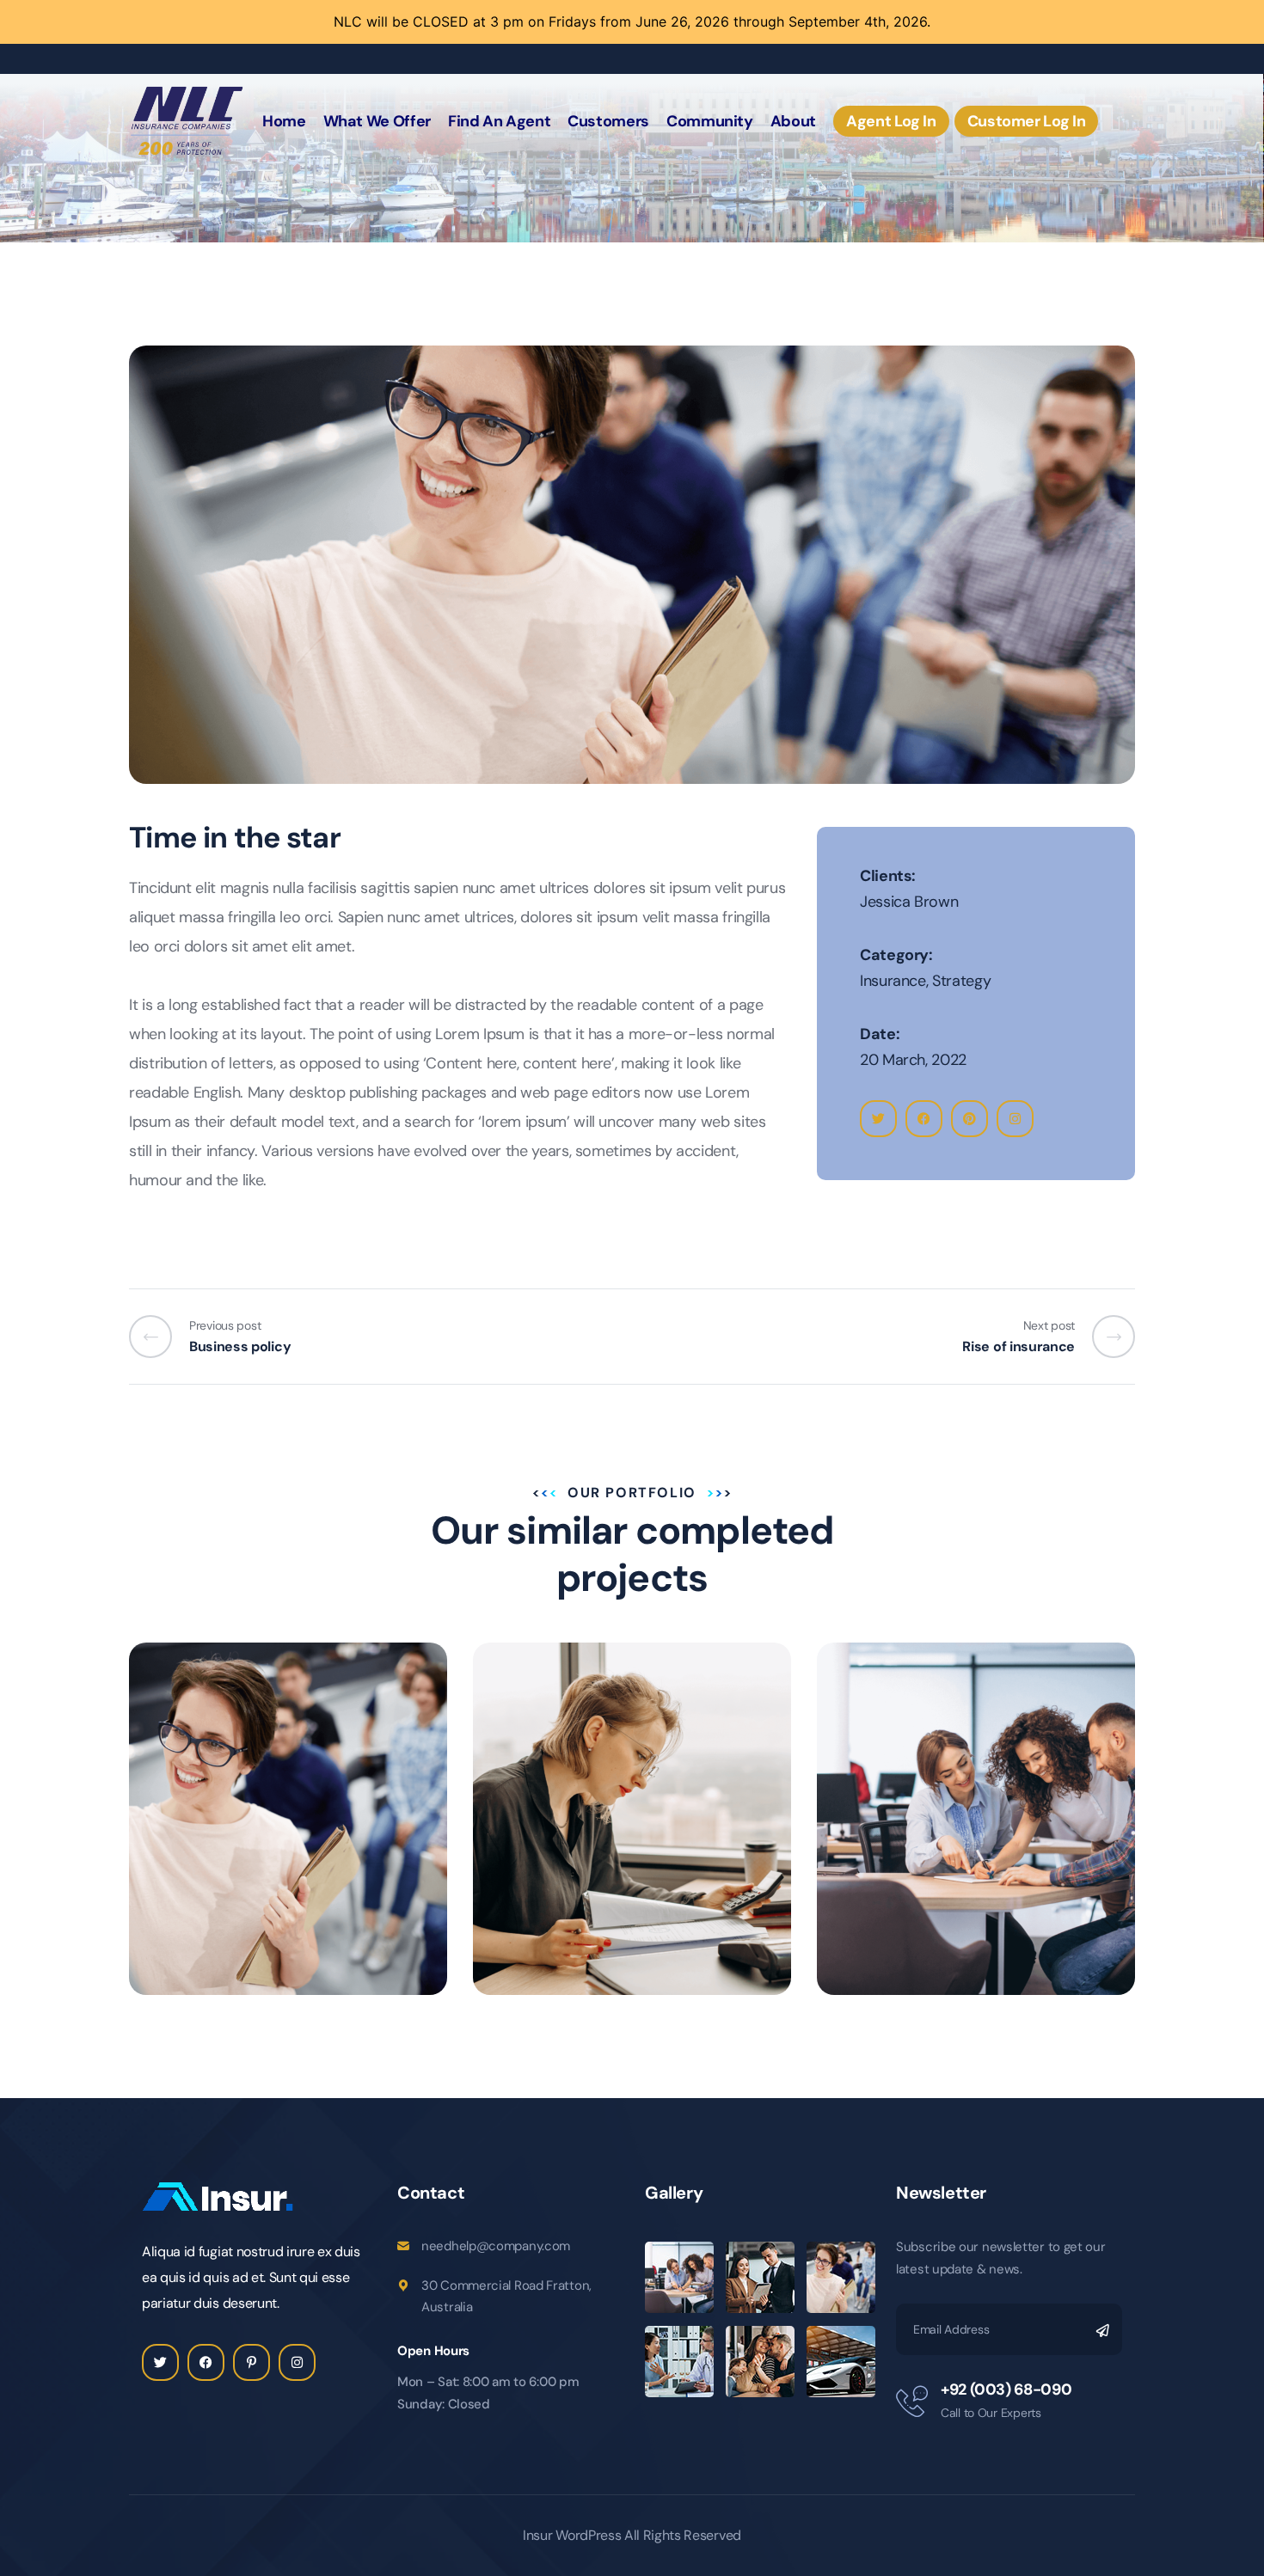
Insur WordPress (572, 2535)
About (793, 121)
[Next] (1105, 1337)
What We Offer (377, 121)
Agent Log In (891, 121)
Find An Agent (499, 121)
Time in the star (239, 1863)
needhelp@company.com (496, 2246)
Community (710, 121)
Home (284, 121)
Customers (608, 121)
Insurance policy (933, 1863)
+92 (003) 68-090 (1006, 2389)
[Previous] (159, 1337)
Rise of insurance (591, 1863)
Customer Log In (1027, 121)
